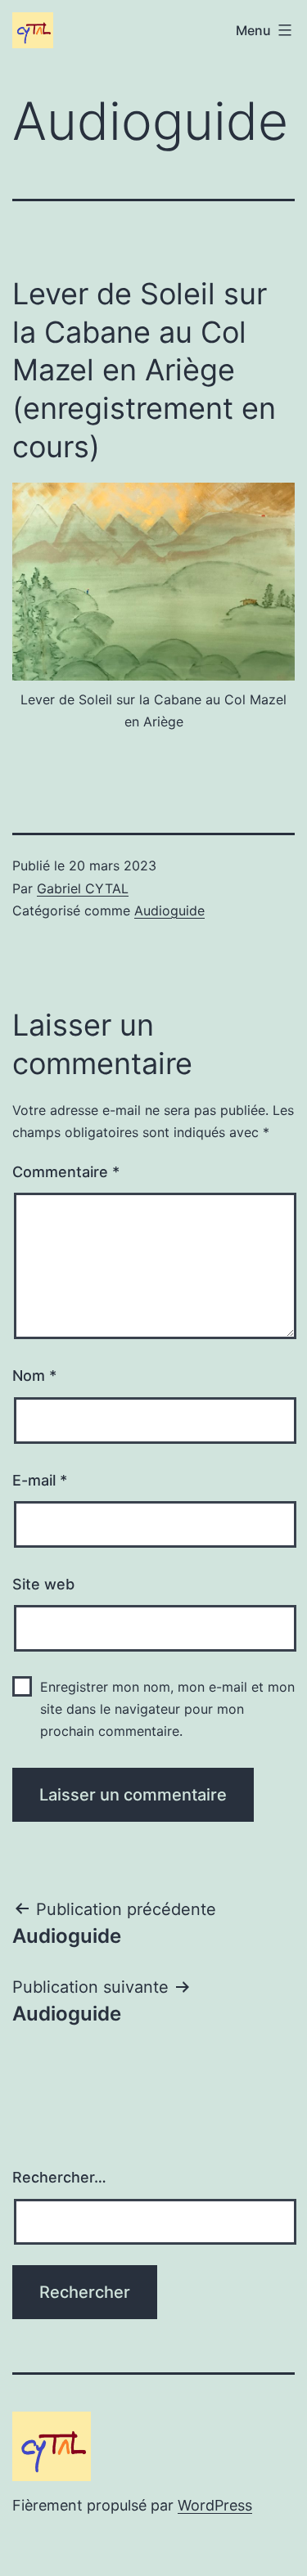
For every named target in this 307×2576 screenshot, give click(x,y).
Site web (43, 1584)
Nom (34, 1376)
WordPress (215, 2505)
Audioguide (169, 910)
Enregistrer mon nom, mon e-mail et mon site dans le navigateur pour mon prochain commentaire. (167, 1709)
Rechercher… (59, 2177)
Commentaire (66, 1172)
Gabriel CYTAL (83, 888)
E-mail (40, 1480)
